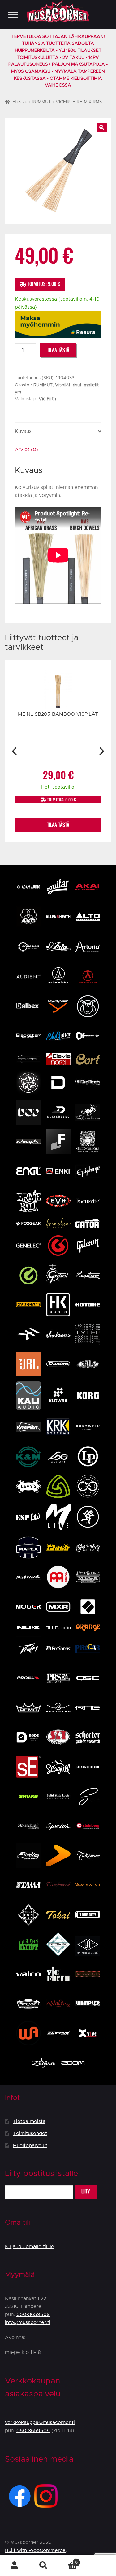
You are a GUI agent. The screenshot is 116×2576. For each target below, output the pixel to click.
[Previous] (15, 751)
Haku (44, 2566)
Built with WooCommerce (35, 2550)
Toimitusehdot (30, 2134)
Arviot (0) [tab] (26, 450)
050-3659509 (33, 2314)
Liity (86, 2191)
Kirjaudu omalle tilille (30, 2247)
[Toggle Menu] (13, 15)
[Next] (101, 751)
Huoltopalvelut (30, 2146)
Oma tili (15, 2566)
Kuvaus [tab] (23, 431)
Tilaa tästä (58, 350)
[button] (102, 128)
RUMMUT (41, 102)
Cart (68, 2560)
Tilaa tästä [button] (58, 825)
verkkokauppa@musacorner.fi (40, 2423)
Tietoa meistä (29, 2122)
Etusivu (20, 102)
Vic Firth (47, 399)
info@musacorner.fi (28, 2322)
